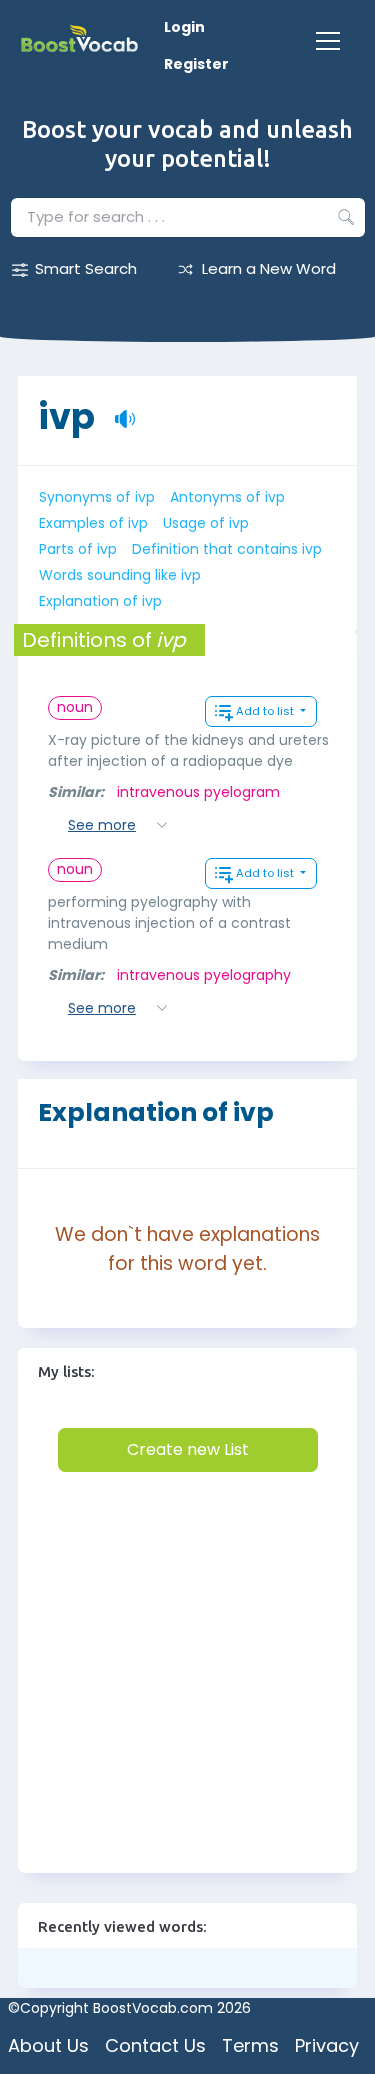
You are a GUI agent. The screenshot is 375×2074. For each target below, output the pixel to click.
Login (184, 27)
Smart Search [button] (86, 268)
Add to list (266, 711)
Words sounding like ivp (120, 575)
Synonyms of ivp (97, 497)
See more (102, 825)
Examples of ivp (93, 523)
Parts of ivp (78, 549)
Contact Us (155, 2045)
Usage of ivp (206, 523)
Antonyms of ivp (227, 497)
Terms (250, 2045)
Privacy (327, 2045)
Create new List (188, 1449)
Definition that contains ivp (227, 549)
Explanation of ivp (100, 601)
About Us (48, 2045)
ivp (66, 406)
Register (196, 64)
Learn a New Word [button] (269, 268)
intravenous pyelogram (198, 792)
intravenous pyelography (204, 975)
